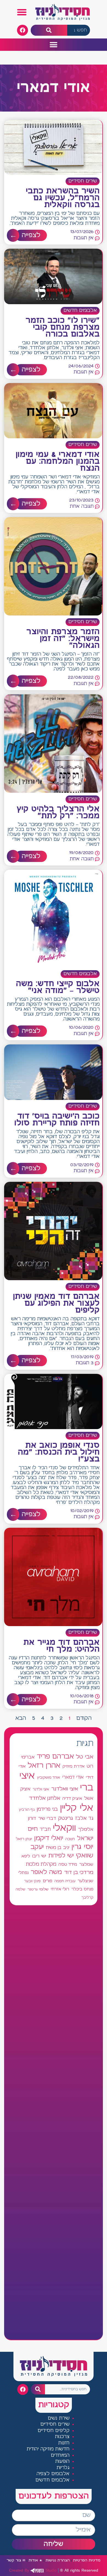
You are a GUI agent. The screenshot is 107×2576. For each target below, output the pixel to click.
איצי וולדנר (41, 1789)
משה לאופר (46, 1872)
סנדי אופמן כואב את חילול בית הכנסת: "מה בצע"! (59, 1452)
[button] (22, 12)
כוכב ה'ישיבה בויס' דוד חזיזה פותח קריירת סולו (57, 1120)
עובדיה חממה (65, 1881)
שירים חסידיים (83, 181)
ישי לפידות (61, 1856)
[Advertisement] (54, 2122)
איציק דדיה (72, 1799)
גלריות (63, 2468)
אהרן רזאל (44, 1766)
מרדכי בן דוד (79, 1873)
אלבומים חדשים (80, 311)
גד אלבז (84, 1819)
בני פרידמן (47, 1809)
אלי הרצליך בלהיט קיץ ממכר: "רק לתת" (58, 813)
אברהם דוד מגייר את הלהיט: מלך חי (61, 1646)
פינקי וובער (32, 1881)
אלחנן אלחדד (45, 1798)
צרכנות (62, 2437)
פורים (47, 1881)
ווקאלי (64, 1828)
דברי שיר (47, 1818)
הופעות (62, 2462)
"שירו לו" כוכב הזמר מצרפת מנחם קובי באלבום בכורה (63, 328)
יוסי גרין (82, 1847)
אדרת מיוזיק (74, 1767)
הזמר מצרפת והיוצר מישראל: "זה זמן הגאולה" (63, 639)
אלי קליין (77, 1808)
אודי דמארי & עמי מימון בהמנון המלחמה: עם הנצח (58, 462)
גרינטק (66, 1818)
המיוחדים (60, 2456)
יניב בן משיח (58, 1848)
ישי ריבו (39, 1856)
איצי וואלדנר (65, 1789)
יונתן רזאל (24, 1839)
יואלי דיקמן (49, 1838)
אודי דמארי (73, 1777)
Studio (33, 2570)
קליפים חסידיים (54, 2431)
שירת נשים (59, 2418)
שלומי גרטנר (38, 1889)
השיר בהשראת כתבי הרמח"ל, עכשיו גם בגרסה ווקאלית (63, 198)
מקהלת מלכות (41, 1864)
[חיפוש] (49, 30)
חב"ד (45, 1830)
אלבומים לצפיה (53, 2474)
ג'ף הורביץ (27, 1810)
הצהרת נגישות (58, 2560)
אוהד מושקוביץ (49, 1778)
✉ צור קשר (16, 2560)
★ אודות (35, 2560)
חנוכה (70, 1839)
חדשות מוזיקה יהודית (48, 2449)
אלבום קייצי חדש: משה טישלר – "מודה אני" (58, 987)
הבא (21, 1718)
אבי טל (85, 1757)
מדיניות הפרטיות (87, 2560)
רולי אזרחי (60, 1889)
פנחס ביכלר (82, 1889)
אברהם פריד (55, 1757)
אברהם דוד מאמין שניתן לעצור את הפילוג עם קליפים (56, 1304)
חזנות (64, 2443)
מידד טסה (68, 1865)
